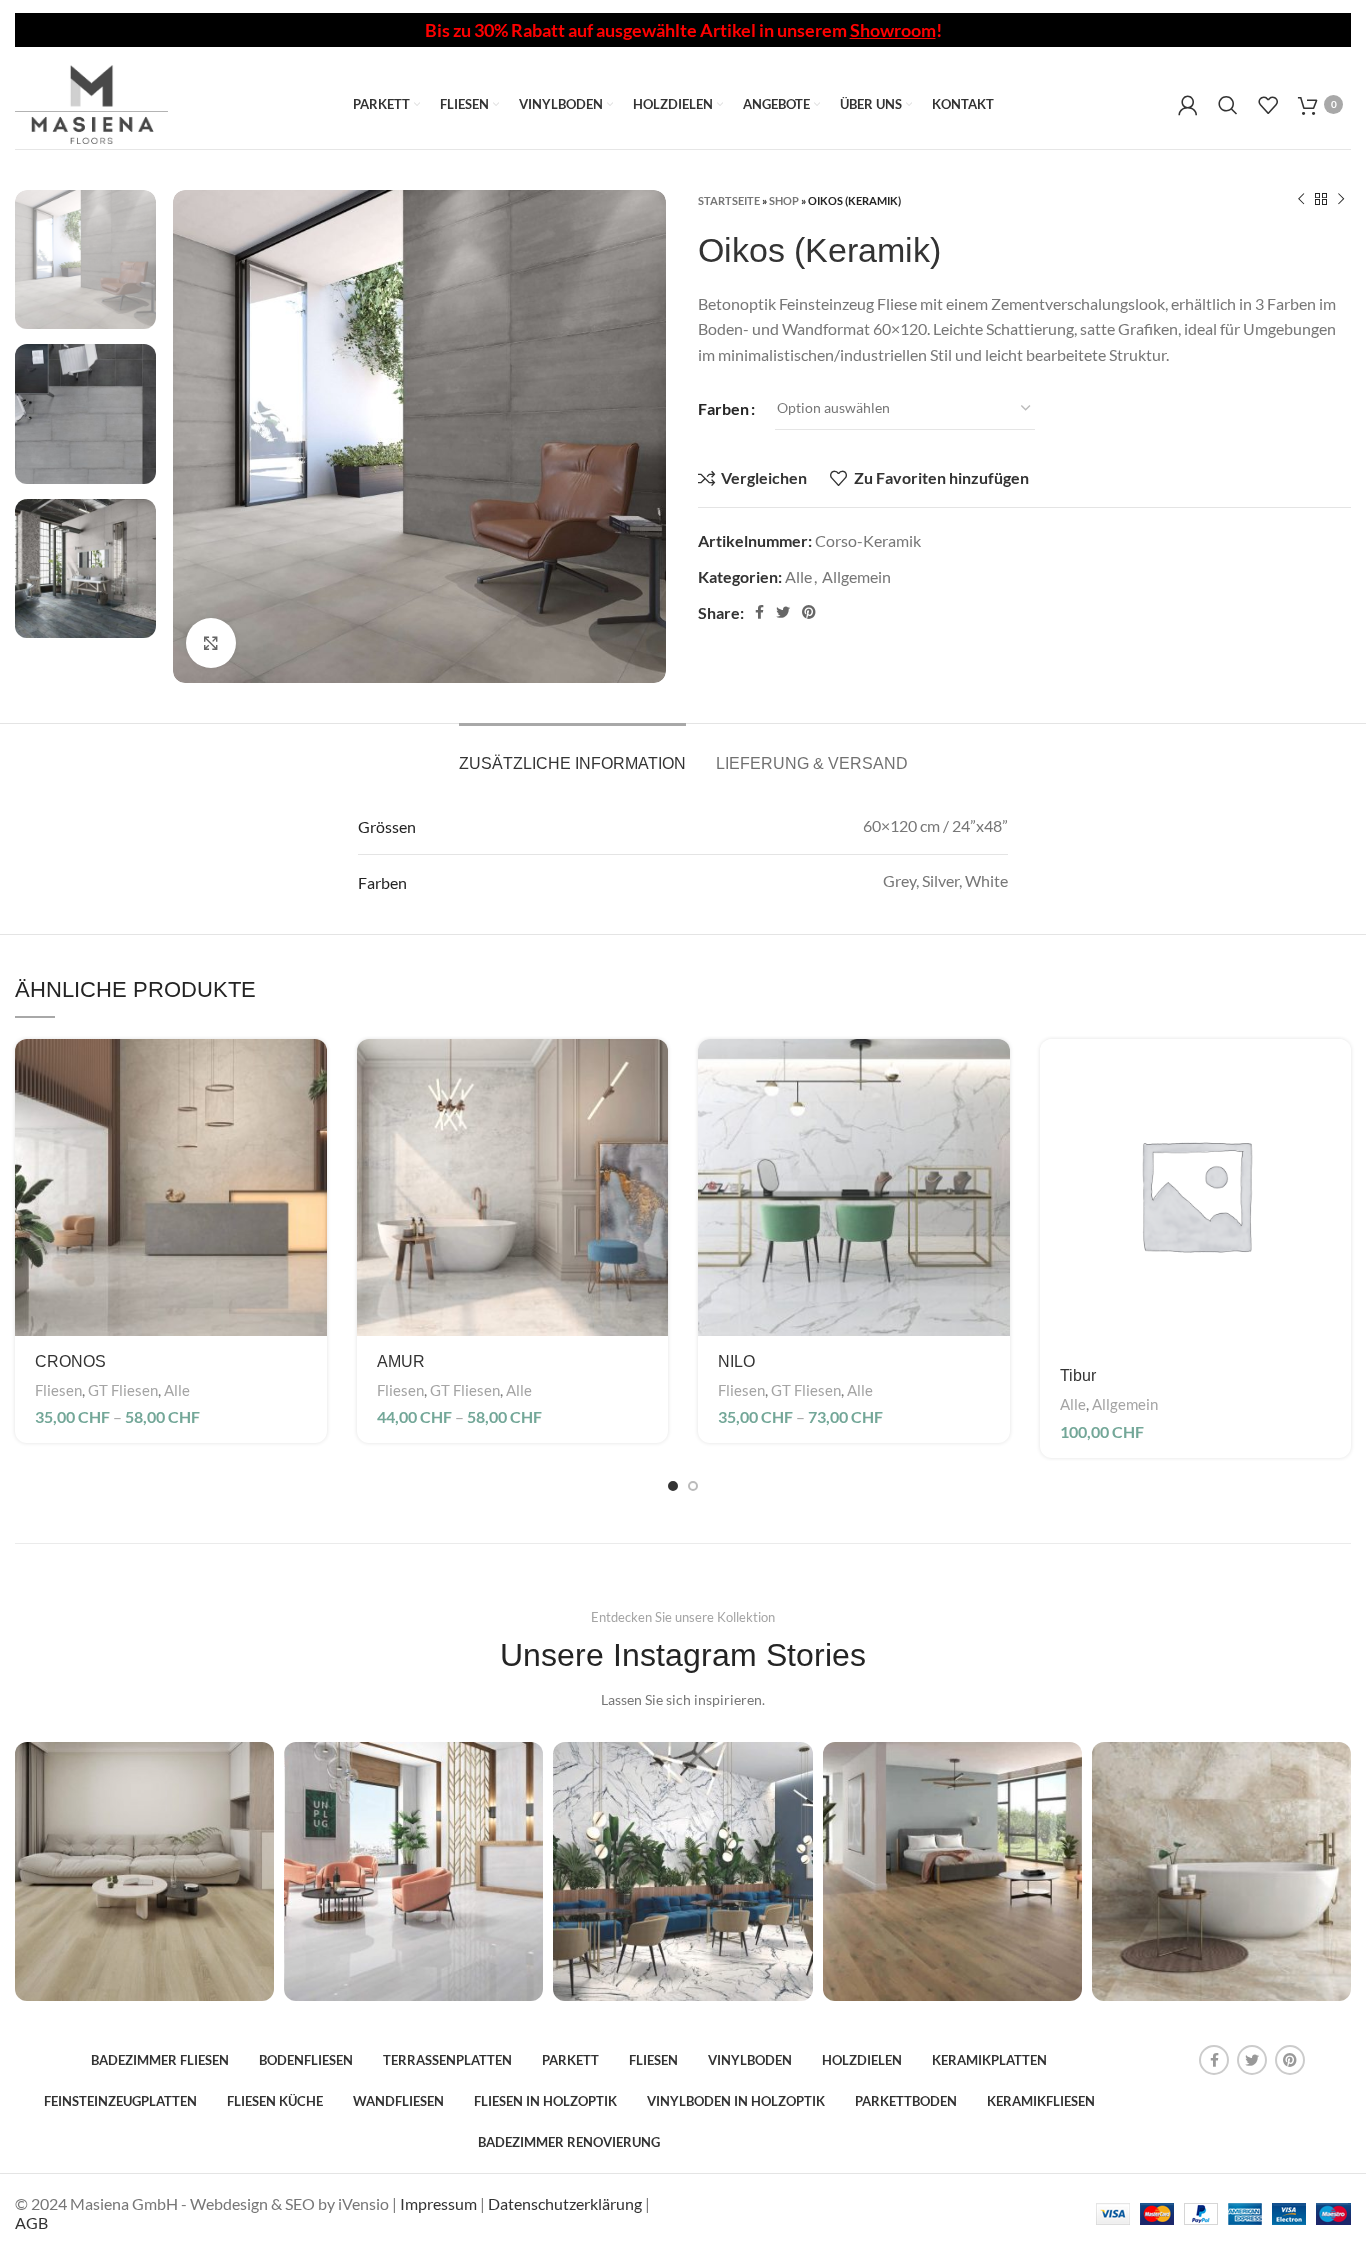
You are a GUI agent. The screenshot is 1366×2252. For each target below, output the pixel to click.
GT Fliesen (123, 1390)
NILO (736, 1361)
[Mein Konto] (1188, 105)
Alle (798, 576)
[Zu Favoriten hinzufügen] (312, 1161)
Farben (723, 408)
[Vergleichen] (312, 1116)
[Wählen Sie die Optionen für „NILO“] (995, 1071)
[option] (85, 259)
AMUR (401, 1361)
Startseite (729, 200)
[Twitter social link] (783, 612)
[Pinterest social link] (809, 612)
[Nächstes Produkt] (1341, 200)
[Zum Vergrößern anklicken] (211, 643)
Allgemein (856, 576)
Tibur (1078, 1375)
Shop (784, 200)
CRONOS (70, 1361)
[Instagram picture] (144, 1871)
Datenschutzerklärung (565, 2203)
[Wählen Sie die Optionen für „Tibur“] (1336, 1071)
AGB (31, 2222)
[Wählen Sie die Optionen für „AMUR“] (653, 1071)
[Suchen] (1228, 105)
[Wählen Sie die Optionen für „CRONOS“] (312, 1071)
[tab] (572, 753)
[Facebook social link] (759, 612)
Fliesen (58, 1390)
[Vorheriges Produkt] (1301, 200)
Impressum (438, 2203)
